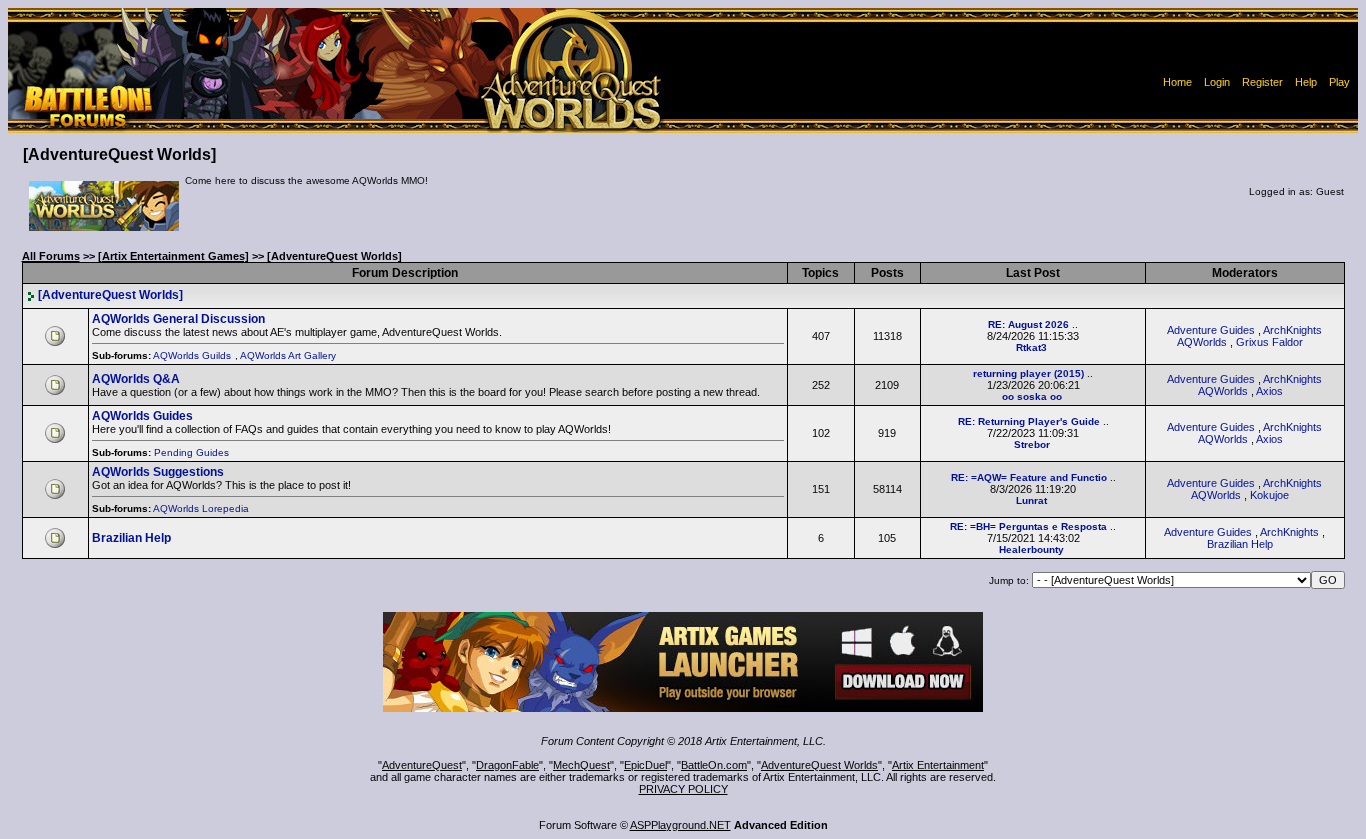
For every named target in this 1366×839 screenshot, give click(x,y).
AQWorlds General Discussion (178, 319)
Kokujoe (1269, 495)
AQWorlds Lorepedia (202, 508)
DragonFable (507, 765)
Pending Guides (193, 452)
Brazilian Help (131, 538)
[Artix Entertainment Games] (173, 256)
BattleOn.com (714, 765)
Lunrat (1031, 500)
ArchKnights (1289, 532)
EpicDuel (645, 765)
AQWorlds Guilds (193, 355)
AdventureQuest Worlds (819, 765)
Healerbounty (1031, 549)
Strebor (1032, 444)
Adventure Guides (1211, 330)
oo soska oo (1032, 396)
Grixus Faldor (1269, 342)
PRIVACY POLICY (683, 789)
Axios (1269, 391)
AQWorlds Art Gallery (289, 355)
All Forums (51, 256)
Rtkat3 (1031, 347)
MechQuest (581, 765)
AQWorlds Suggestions (158, 472)
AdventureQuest (422, 765)
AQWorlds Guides (142, 416)
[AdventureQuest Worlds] (110, 295)
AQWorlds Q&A (136, 379)
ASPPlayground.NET (680, 825)
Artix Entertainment (938, 765)
